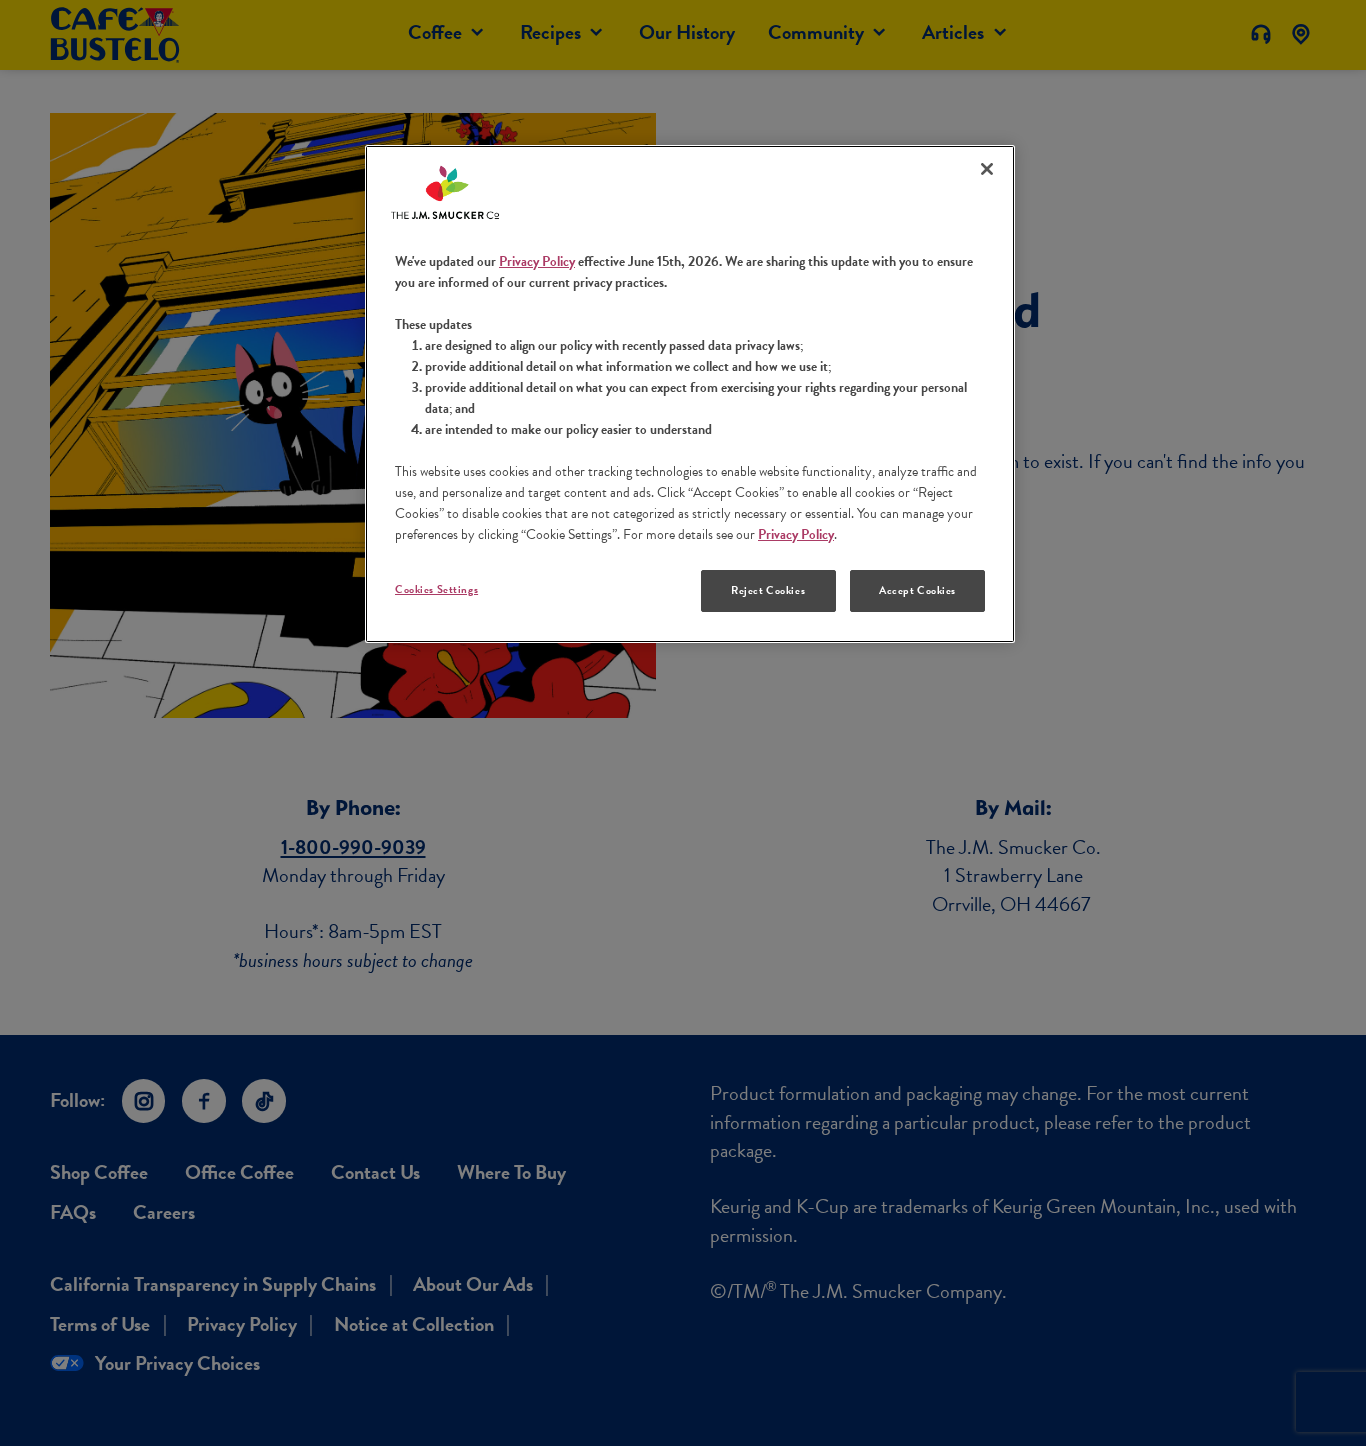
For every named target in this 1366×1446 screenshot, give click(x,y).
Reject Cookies (768, 590)
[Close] (987, 169)
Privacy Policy (537, 261)
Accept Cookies (917, 590)
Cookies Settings (436, 589)
